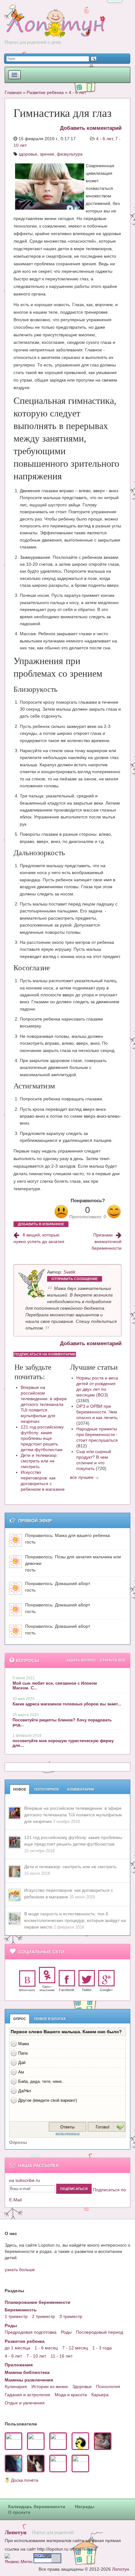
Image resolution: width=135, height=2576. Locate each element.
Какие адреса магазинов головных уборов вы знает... (67, 1704)
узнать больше (20, 2270)
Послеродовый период (100, 2332)
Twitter (87, 1990)
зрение (47, 154)
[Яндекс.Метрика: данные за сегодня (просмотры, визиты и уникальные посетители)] (19, 2558)
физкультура (70, 154)
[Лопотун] (55, 29)
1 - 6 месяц (46, 2348)
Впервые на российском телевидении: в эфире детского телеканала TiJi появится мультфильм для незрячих (44, 1404)
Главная (13, 92)
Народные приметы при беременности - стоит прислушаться (97, 1434)
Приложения (19, 2365)
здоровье (28, 154)
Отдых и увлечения (25, 2403)
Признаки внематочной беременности (107, 1241)
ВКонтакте (27, 1990)
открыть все (113, 1660)
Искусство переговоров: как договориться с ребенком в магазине (43, 1481)
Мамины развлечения (29, 2380)
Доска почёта (25, 2480)
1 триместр (16, 2316)
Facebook (67, 1990)
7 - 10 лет (36, 2356)
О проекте (19, 2512)
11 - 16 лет (62, 2356)
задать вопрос (81, 1660)
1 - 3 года (102, 2348)
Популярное (47, 1789)
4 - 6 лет (77, 92)
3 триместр (71, 2316)
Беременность (21, 2310)
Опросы (18, 2142)
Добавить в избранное (41, 1224)
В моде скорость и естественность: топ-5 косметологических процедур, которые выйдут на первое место (75, 1920)
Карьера (100, 2395)
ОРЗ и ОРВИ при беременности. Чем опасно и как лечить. (97, 1412)
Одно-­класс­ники (47, 1988)
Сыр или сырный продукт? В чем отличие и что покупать (94, 1460)
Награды (85, 2507)
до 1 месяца (17, 2348)
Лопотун (16, 2532)
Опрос (20, 2019)
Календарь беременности (37, 2507)
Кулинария (16, 2386)
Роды (11, 2326)
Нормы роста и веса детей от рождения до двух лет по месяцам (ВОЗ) (97, 1386)
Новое (20, 1789)
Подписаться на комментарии (45, 1354)
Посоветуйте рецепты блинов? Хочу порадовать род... (62, 1722)
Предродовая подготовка (31, 2332)
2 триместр (43, 2316)
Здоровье (82, 2386)
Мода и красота (71, 2395)
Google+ (106, 1990)
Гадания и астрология (27, 2395)
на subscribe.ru (24, 2180)
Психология (108, 2386)
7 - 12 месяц (75, 2348)
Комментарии (81, 1789)
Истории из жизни (50, 2386)
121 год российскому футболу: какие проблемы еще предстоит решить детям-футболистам (42, 1438)
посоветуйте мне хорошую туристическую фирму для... (63, 1743)
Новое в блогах (50, 2019)
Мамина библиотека (27, 2372)
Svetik (69, 1272)
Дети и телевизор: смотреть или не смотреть (39, 1461)
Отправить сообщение (75, 1279)
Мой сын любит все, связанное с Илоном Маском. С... (55, 1686)
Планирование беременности (38, 2302)
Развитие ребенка (45, 92)
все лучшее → (85, 1477)
